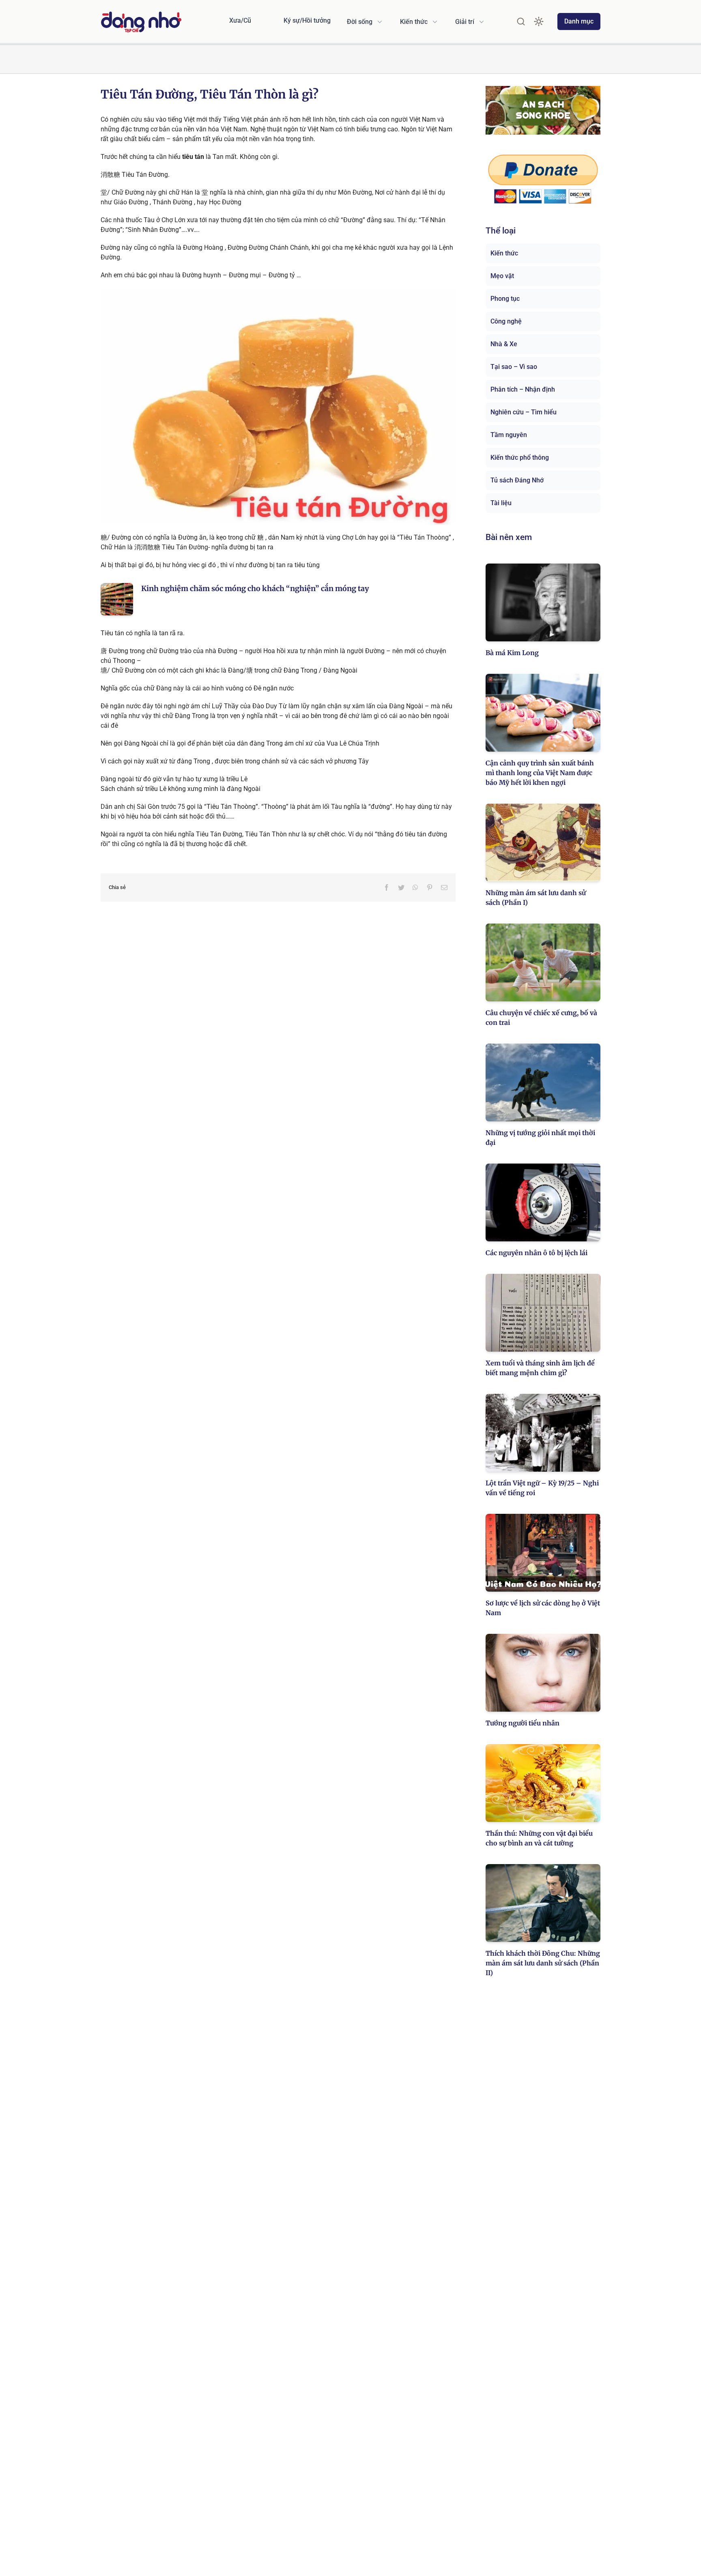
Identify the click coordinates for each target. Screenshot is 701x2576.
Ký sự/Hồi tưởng (307, 20)
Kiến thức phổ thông (520, 458)
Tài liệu (501, 503)
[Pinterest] (430, 887)
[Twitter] (401, 887)
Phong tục (505, 299)
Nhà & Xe (504, 344)
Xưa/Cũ (240, 20)
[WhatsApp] (415, 887)
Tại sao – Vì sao (514, 367)
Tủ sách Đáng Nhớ (517, 480)
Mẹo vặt (502, 276)
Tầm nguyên (509, 435)
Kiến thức (504, 253)
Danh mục (579, 21)
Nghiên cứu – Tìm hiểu (524, 412)
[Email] (444, 887)
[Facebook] (387, 887)
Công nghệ (506, 321)
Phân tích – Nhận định (523, 389)
